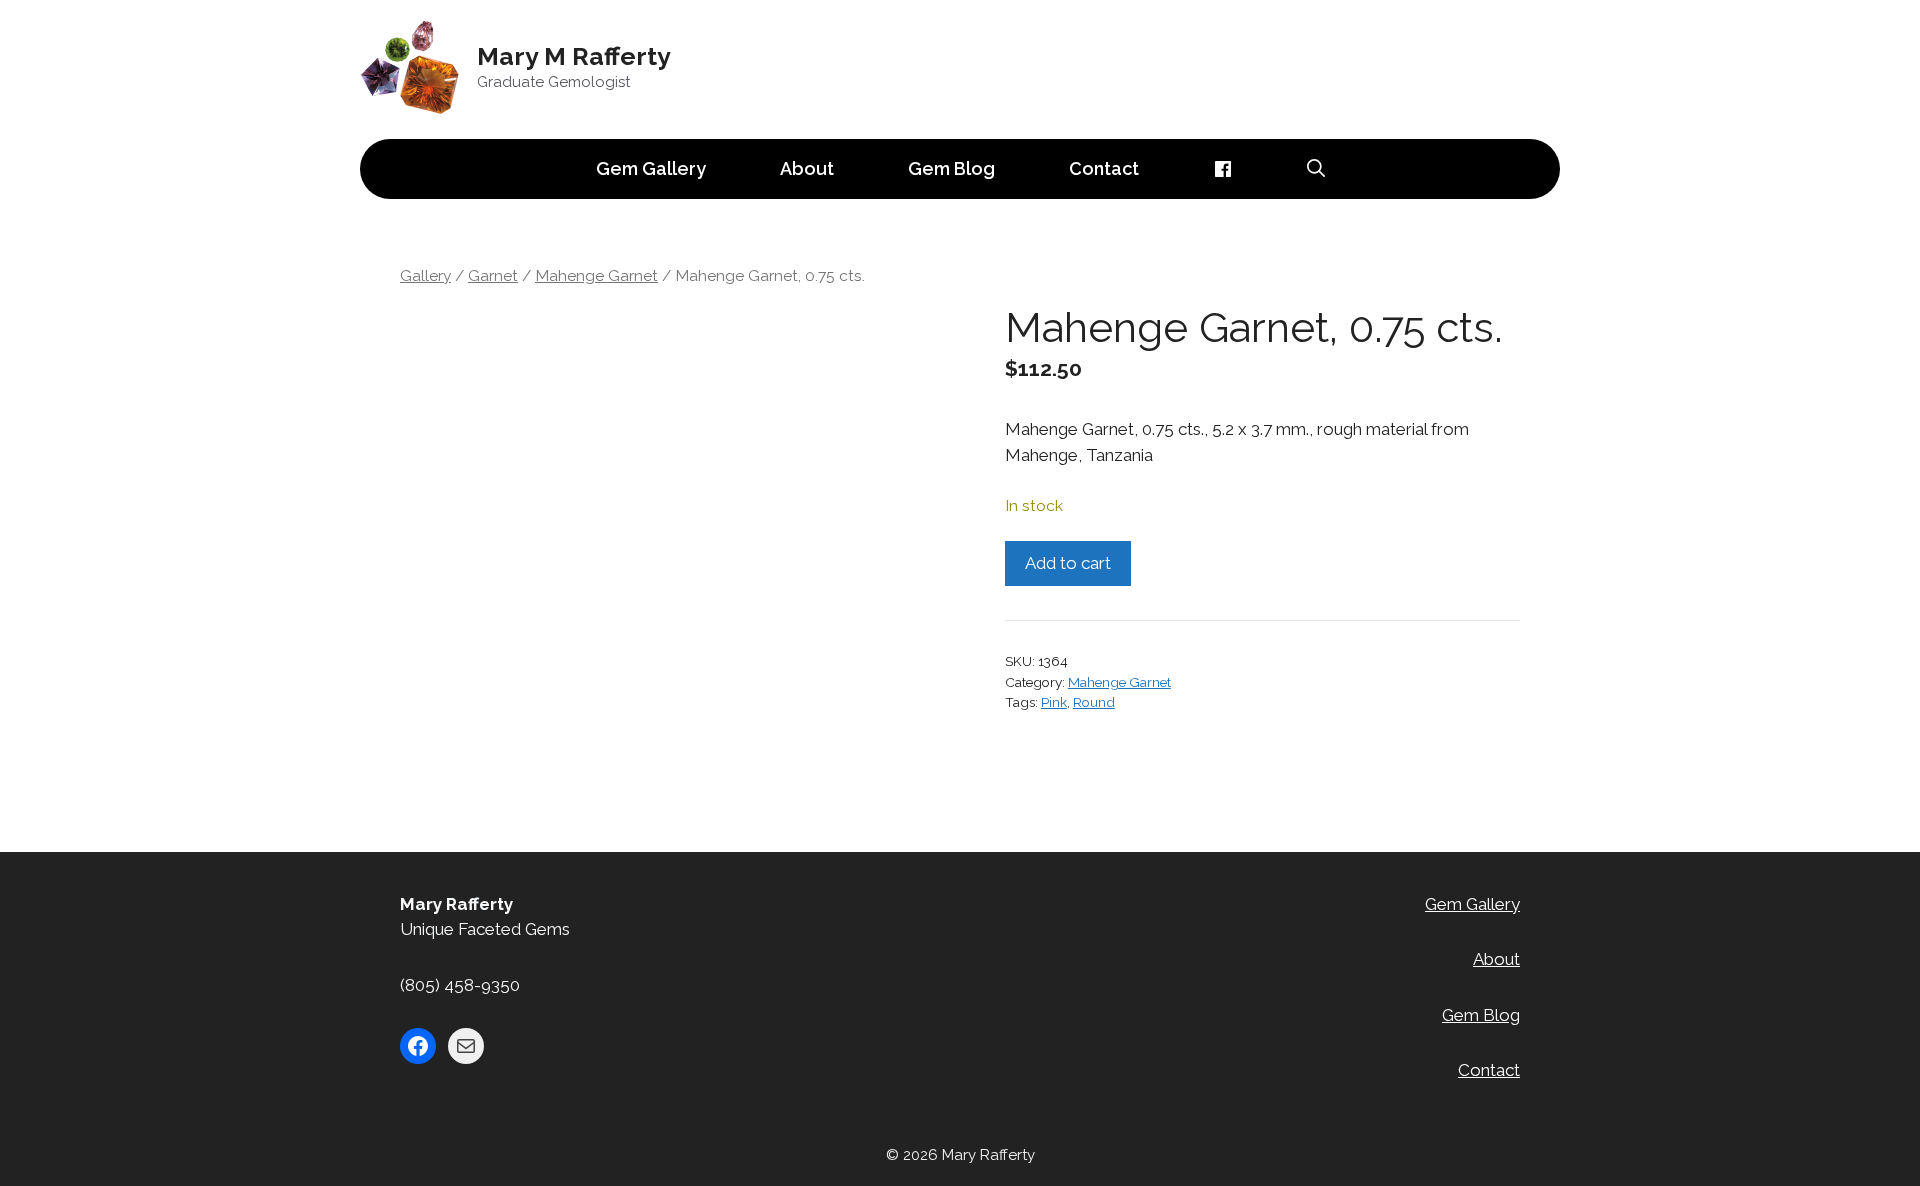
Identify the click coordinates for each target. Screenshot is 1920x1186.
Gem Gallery (651, 168)
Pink (1054, 702)
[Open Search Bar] (1316, 169)
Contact (1104, 168)
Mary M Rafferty (574, 56)
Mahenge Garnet (596, 275)
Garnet (493, 275)
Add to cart (1068, 563)
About (807, 168)
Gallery (425, 275)
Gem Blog (951, 168)
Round (1094, 702)
